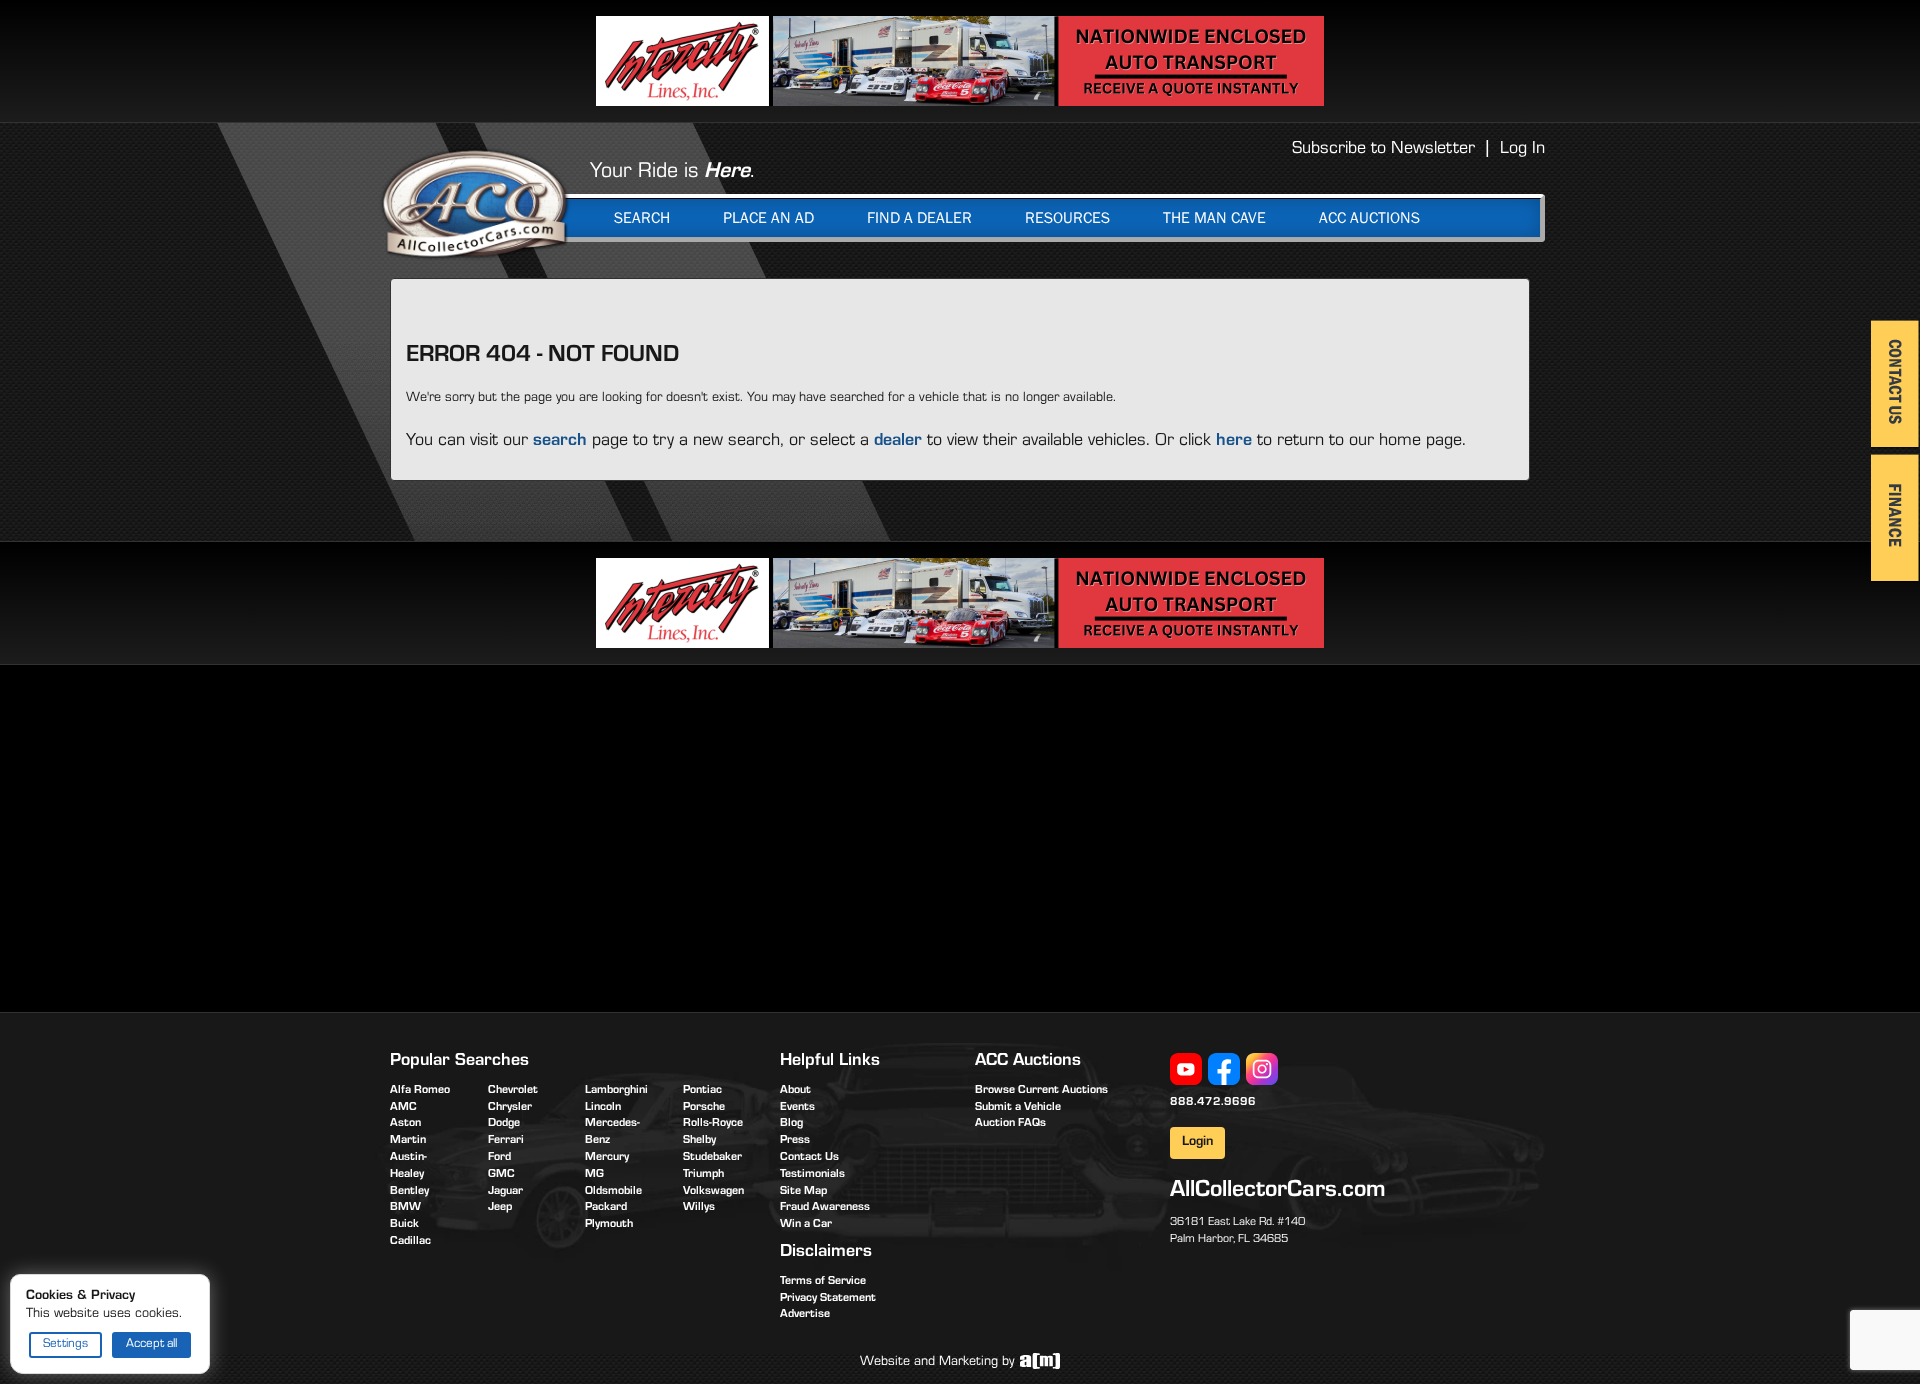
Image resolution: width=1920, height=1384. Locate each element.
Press (795, 1141)
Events (797, 1108)
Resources (1067, 218)
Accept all (151, 1344)
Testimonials (812, 1175)
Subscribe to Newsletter (1383, 150)
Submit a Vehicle (1018, 1108)
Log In (1522, 150)
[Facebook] (1224, 1070)
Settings (65, 1344)
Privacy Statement (828, 1299)
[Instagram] (1262, 1070)
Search (642, 218)
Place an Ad (768, 218)
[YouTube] (1186, 1070)
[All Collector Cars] (475, 203)
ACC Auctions (1369, 218)
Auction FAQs (1010, 1124)
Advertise (805, 1315)
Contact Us (809, 1158)
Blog (791, 1124)
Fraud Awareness (825, 1208)
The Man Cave (1214, 218)
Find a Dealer (919, 218)
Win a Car (806, 1225)
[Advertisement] (558, 835)
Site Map (803, 1192)
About (795, 1091)
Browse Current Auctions (1041, 1091)
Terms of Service (823, 1282)
